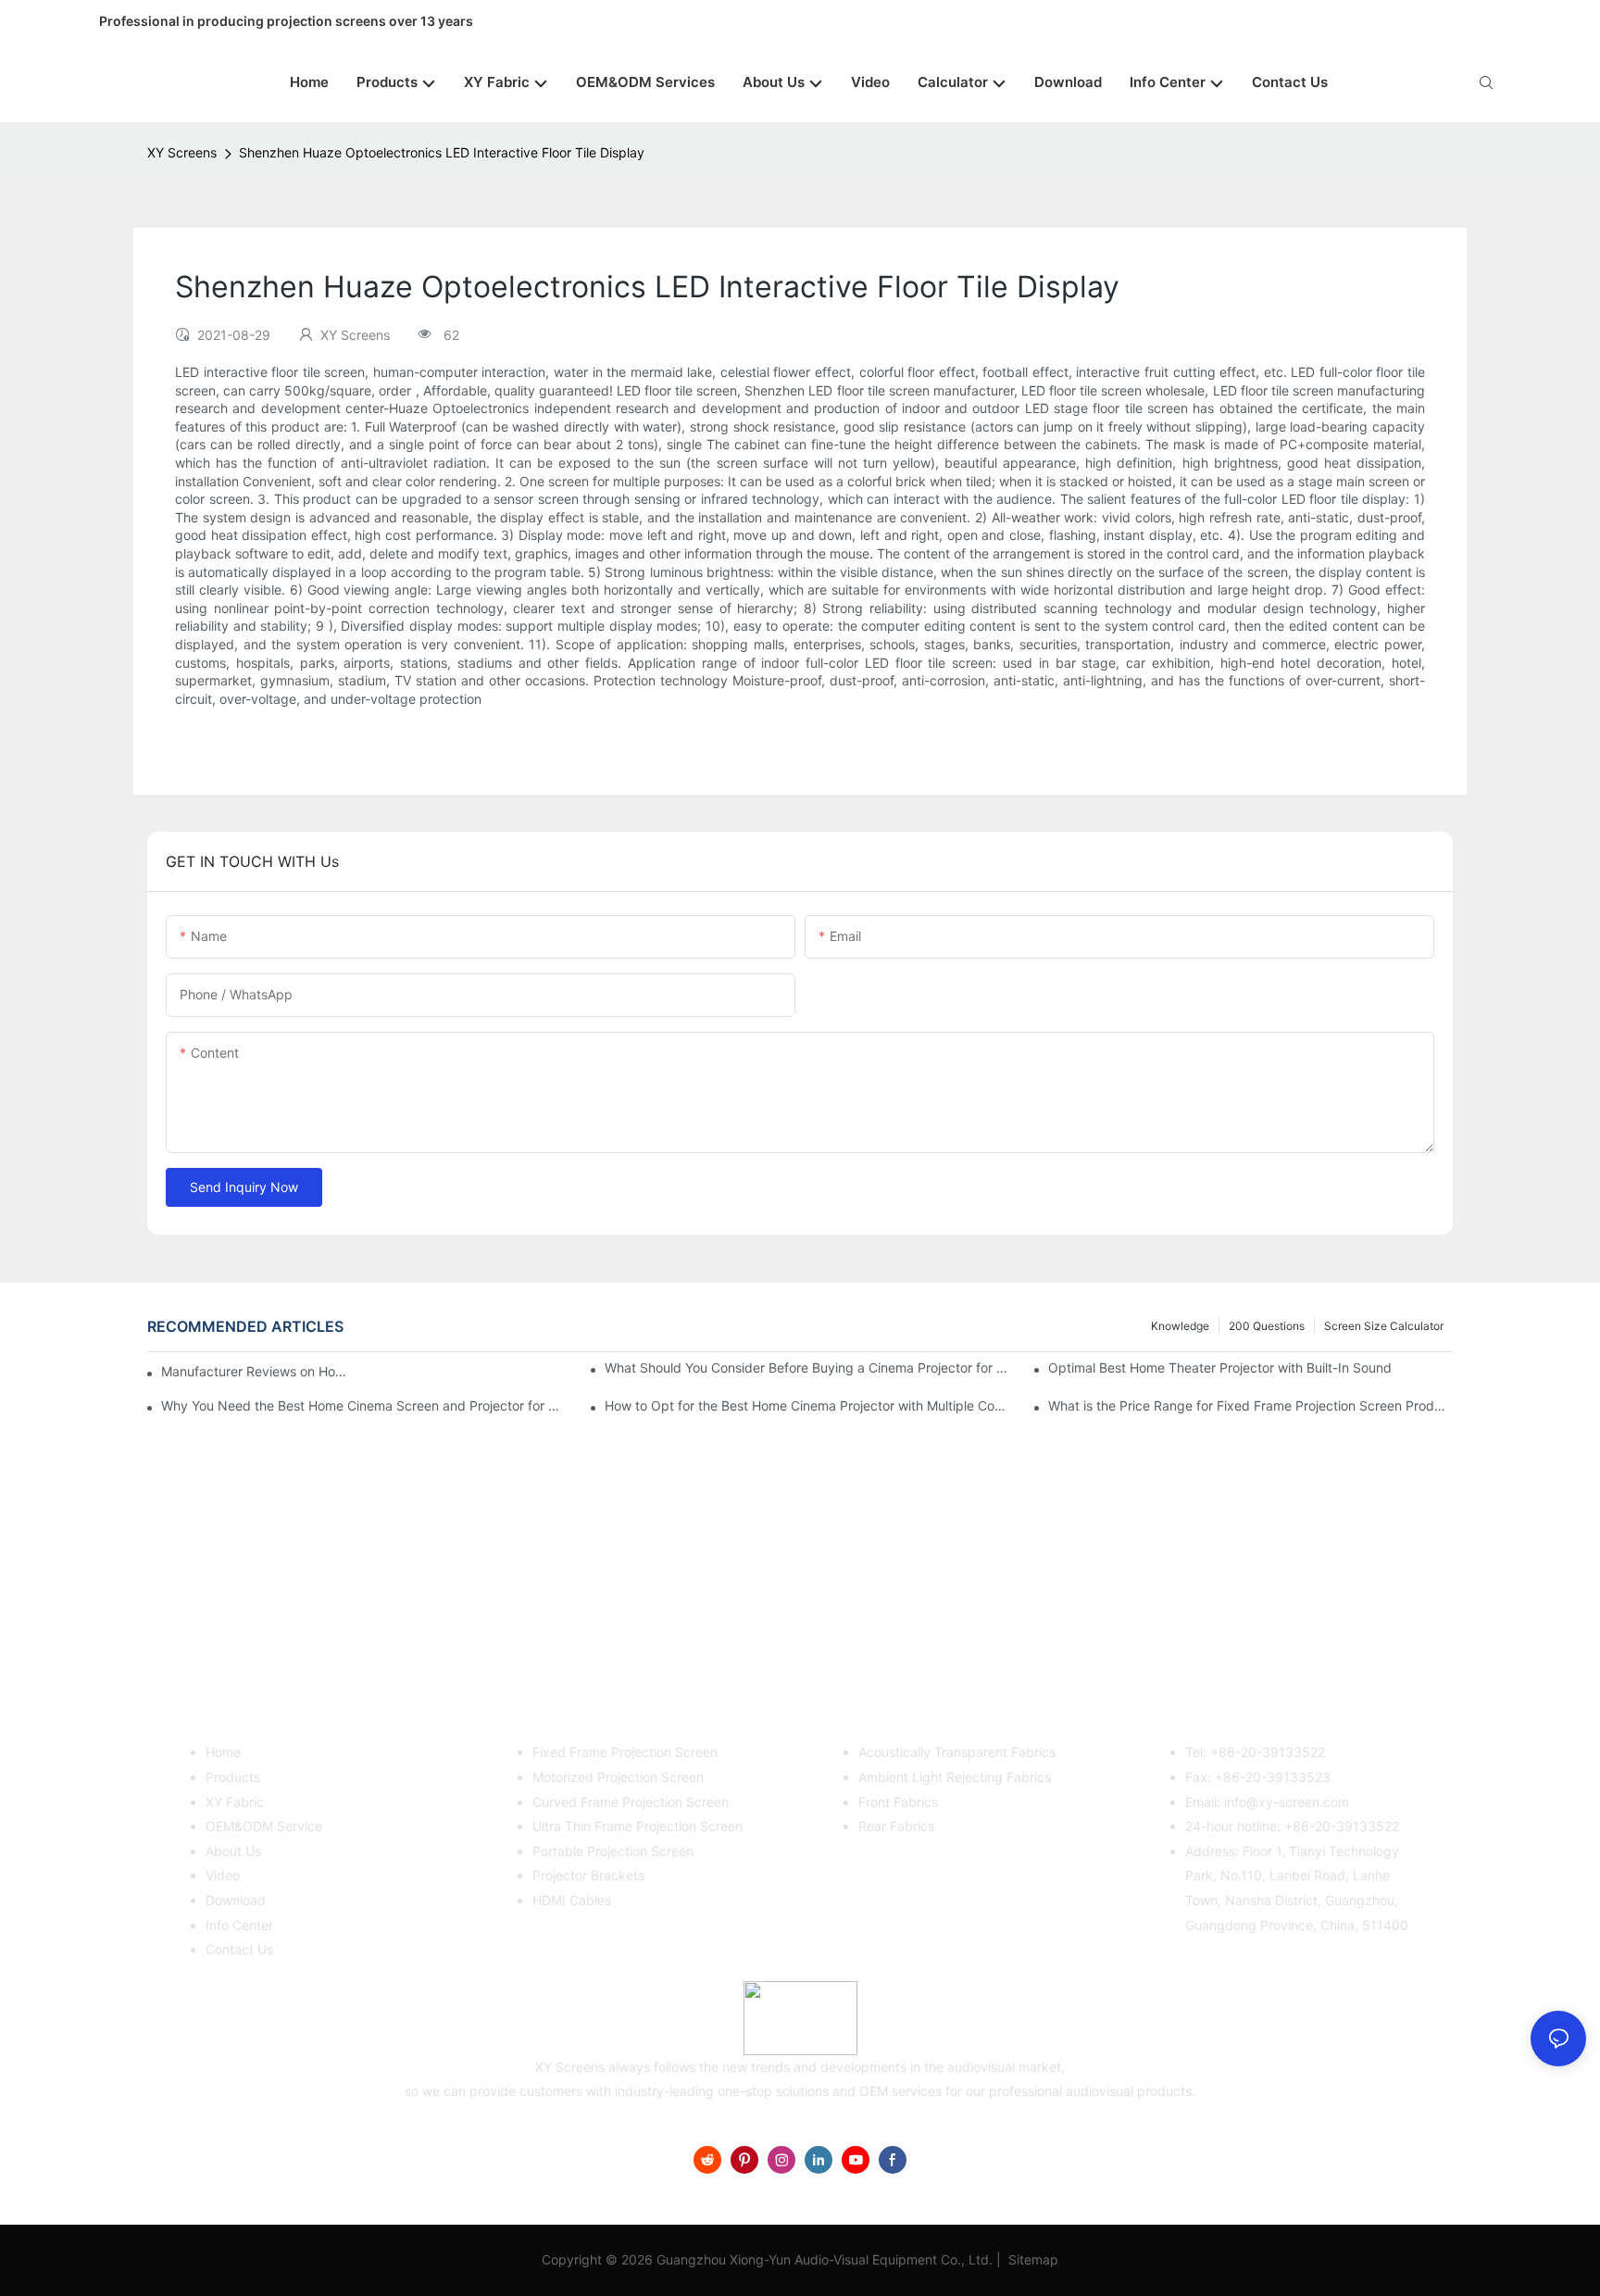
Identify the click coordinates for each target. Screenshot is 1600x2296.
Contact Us (239, 1949)
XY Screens (182, 152)
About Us (233, 1851)
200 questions (1267, 1326)
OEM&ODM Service (264, 1826)
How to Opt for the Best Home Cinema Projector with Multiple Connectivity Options (807, 1405)
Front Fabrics (898, 1802)
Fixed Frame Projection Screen (625, 1752)
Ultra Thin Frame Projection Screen (637, 1826)
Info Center (239, 1925)
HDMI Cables (572, 1900)
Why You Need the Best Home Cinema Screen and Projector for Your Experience (363, 1405)
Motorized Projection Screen (618, 1777)
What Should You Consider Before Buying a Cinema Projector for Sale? (807, 1368)
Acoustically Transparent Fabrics (957, 1752)
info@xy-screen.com (1287, 1802)
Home (223, 1752)
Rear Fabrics (896, 1826)
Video (223, 1875)
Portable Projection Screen (613, 1851)
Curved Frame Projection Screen (631, 1802)
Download (236, 1900)
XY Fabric (235, 1802)
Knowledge (1180, 1326)
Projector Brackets (588, 1875)
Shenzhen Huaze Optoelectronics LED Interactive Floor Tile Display (442, 152)
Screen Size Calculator (1384, 1326)
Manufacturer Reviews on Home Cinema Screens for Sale (259, 1371)
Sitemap (1031, 2259)
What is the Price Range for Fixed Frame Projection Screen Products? (1250, 1405)
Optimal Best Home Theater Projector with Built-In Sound (1220, 1368)
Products (233, 1777)
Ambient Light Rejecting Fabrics (955, 1777)
